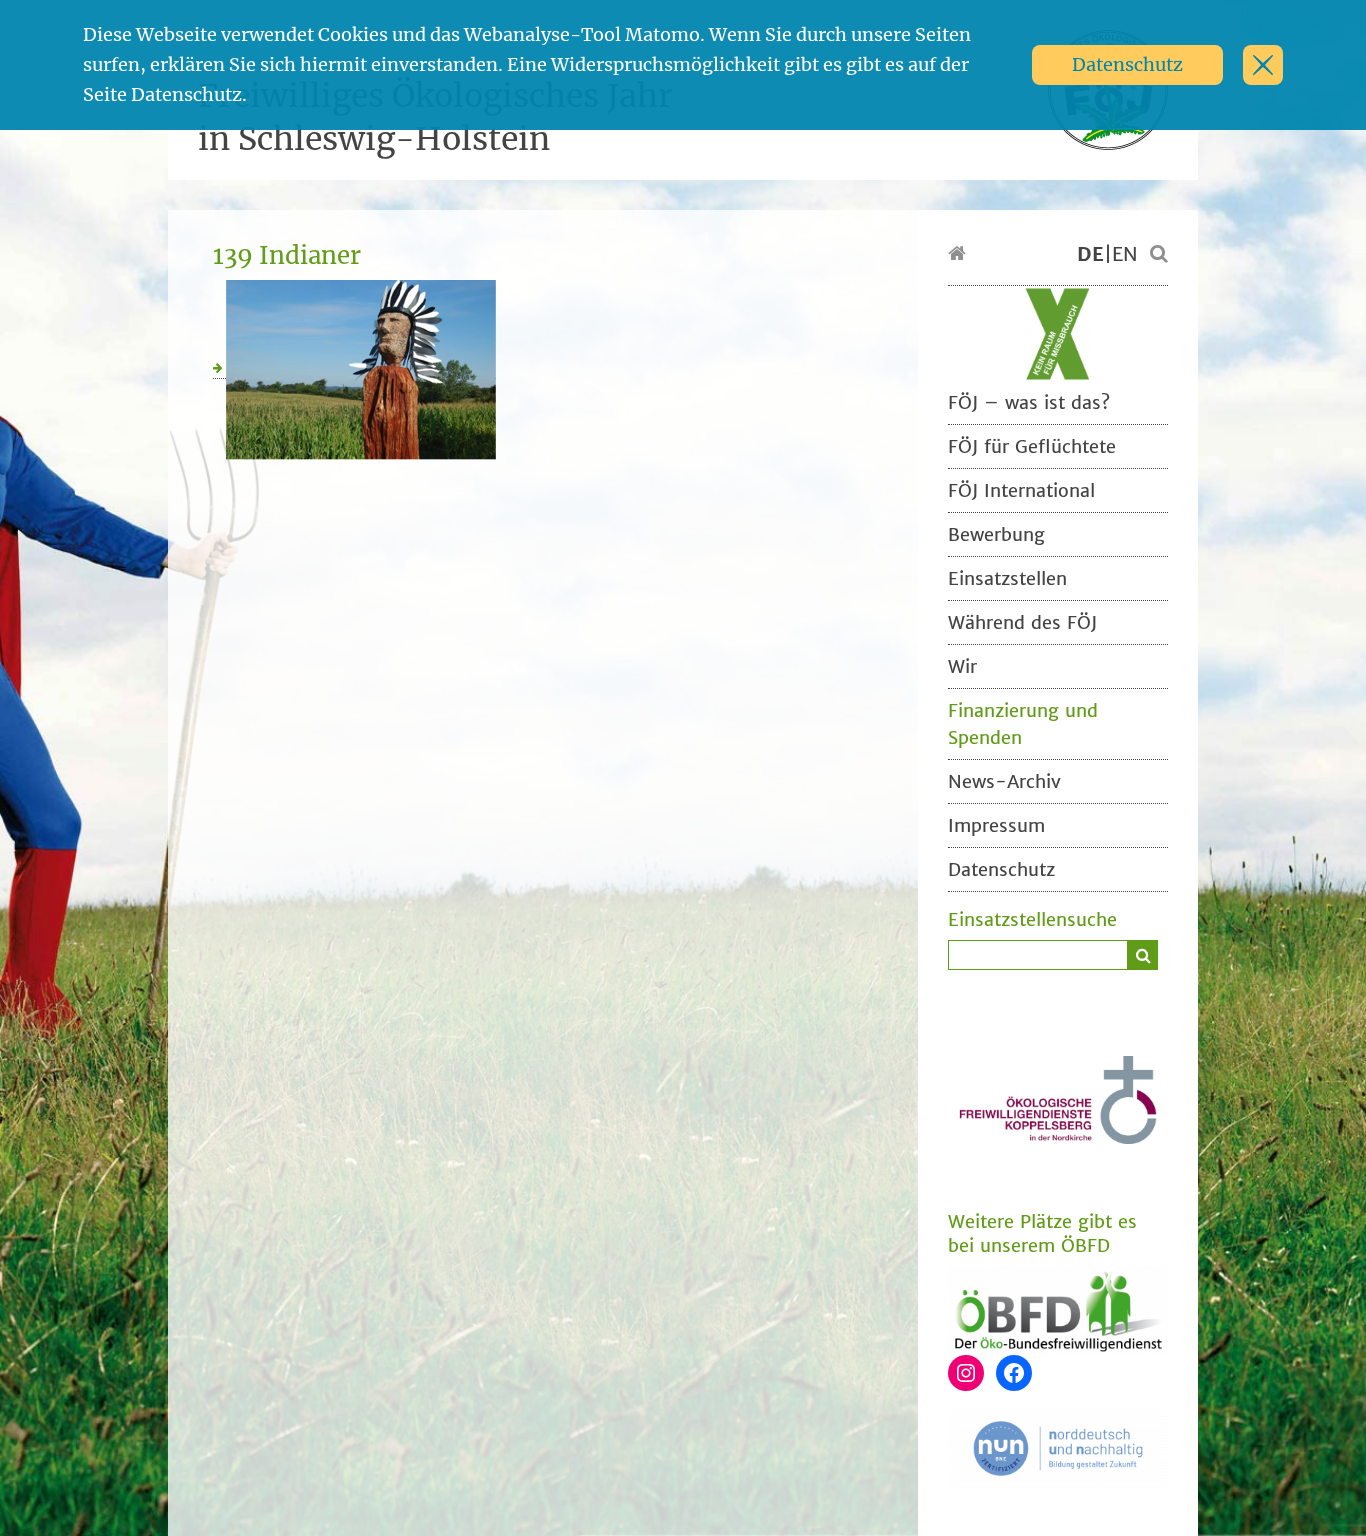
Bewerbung (996, 534)
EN (1125, 254)
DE (1090, 254)
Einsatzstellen (1007, 578)
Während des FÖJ (1022, 622)
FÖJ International (1021, 490)
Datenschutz (1127, 64)
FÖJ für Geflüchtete (1032, 446)
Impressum (996, 825)
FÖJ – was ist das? (1029, 402)
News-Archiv (1004, 781)
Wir (962, 666)
